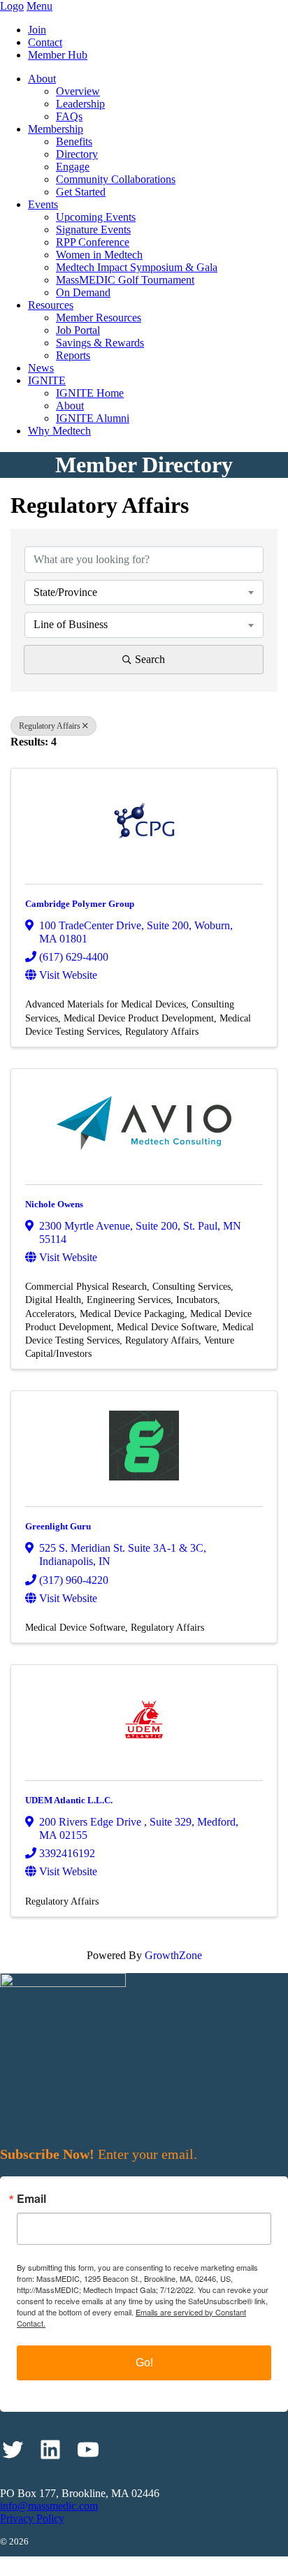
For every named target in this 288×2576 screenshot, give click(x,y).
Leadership (80, 104)
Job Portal (78, 330)
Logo (12, 6)
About (42, 79)
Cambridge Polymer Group (80, 904)
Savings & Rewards (100, 343)
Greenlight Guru (58, 1526)
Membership (56, 129)
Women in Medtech (99, 255)
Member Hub (58, 55)
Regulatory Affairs (50, 726)
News (41, 368)
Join (37, 30)
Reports (73, 355)
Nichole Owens (54, 1204)
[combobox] (144, 592)
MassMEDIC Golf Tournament (125, 280)
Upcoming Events (96, 217)
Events (43, 204)
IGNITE (47, 380)
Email (31, 2199)
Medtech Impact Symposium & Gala (137, 267)
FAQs (69, 116)
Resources (51, 305)
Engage (73, 167)
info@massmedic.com (49, 2506)
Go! (144, 2363)
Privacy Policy (32, 2518)
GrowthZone (173, 1955)
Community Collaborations (116, 179)
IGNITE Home (90, 393)
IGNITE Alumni (93, 418)
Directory (77, 154)
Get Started (81, 192)
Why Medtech (59, 431)
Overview (78, 91)
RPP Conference (93, 242)
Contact (45, 42)
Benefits (74, 141)
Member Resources (99, 318)
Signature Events (93, 230)
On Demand (83, 292)
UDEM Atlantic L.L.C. (69, 1800)
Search (150, 659)
